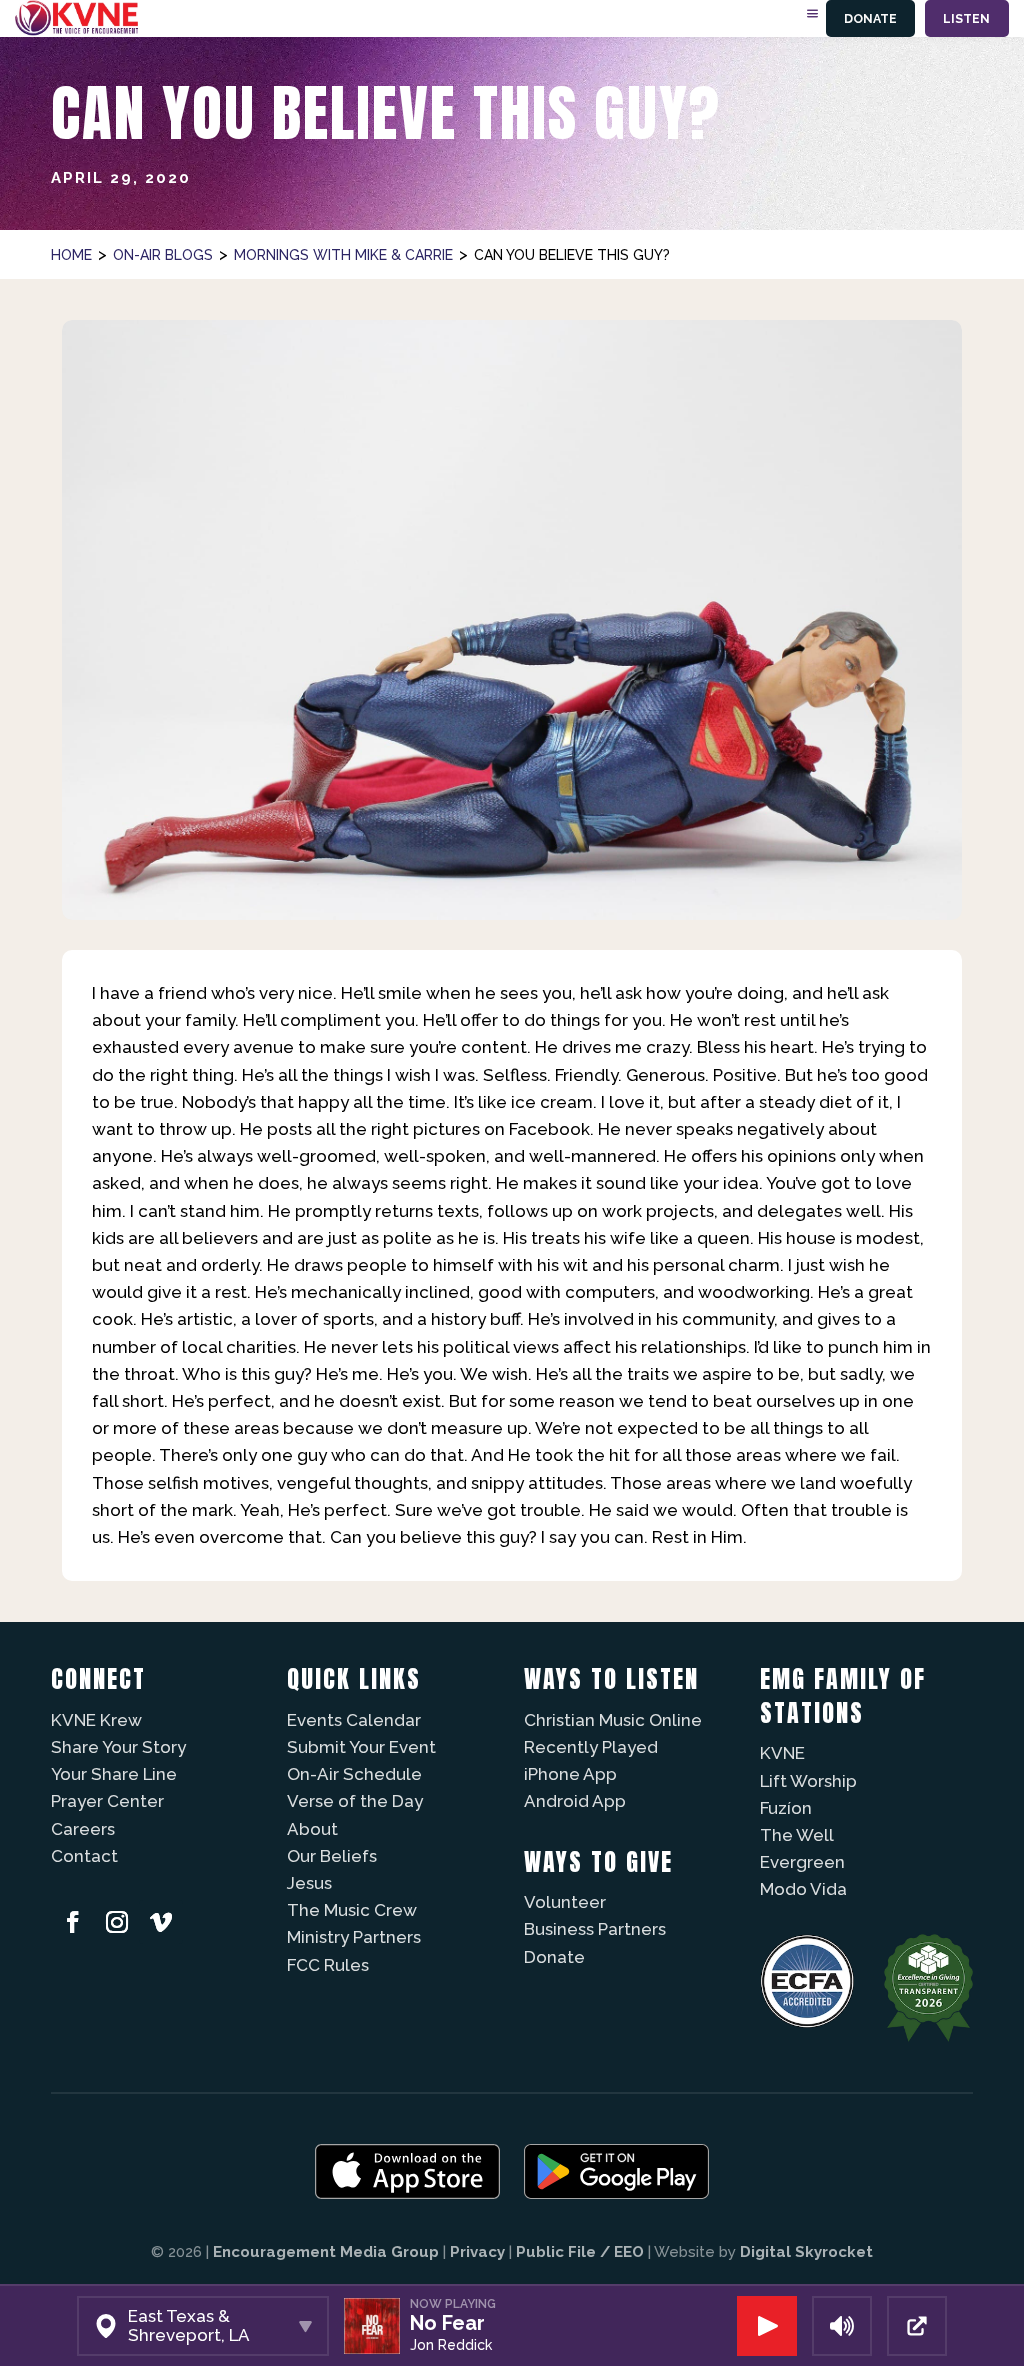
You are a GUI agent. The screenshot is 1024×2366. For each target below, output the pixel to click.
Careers (83, 1829)
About (312, 1829)
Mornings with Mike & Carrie (343, 255)
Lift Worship (808, 1781)
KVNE (782, 1753)
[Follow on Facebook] (73, 1922)
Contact (84, 1856)
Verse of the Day (355, 1801)
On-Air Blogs (163, 255)
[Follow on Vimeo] (161, 1922)
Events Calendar (354, 1720)
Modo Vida (803, 1889)
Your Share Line (114, 1774)
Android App (575, 1801)
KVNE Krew (96, 1720)
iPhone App (570, 1774)
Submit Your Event (361, 1747)
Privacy (477, 2252)
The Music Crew (352, 1910)
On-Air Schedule (354, 1774)
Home (71, 255)
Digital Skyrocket (806, 2252)
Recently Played (591, 1747)
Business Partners (595, 1929)
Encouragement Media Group (326, 2252)
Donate (870, 18)
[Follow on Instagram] (117, 1922)
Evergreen (802, 1862)
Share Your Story (118, 1747)
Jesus (309, 1883)
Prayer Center (107, 1801)
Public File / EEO (580, 2252)
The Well (797, 1835)
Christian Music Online (613, 1720)
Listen (966, 18)
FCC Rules (328, 1965)
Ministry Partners (354, 1937)
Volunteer (565, 1902)
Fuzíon (786, 1808)
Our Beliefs (332, 1856)
